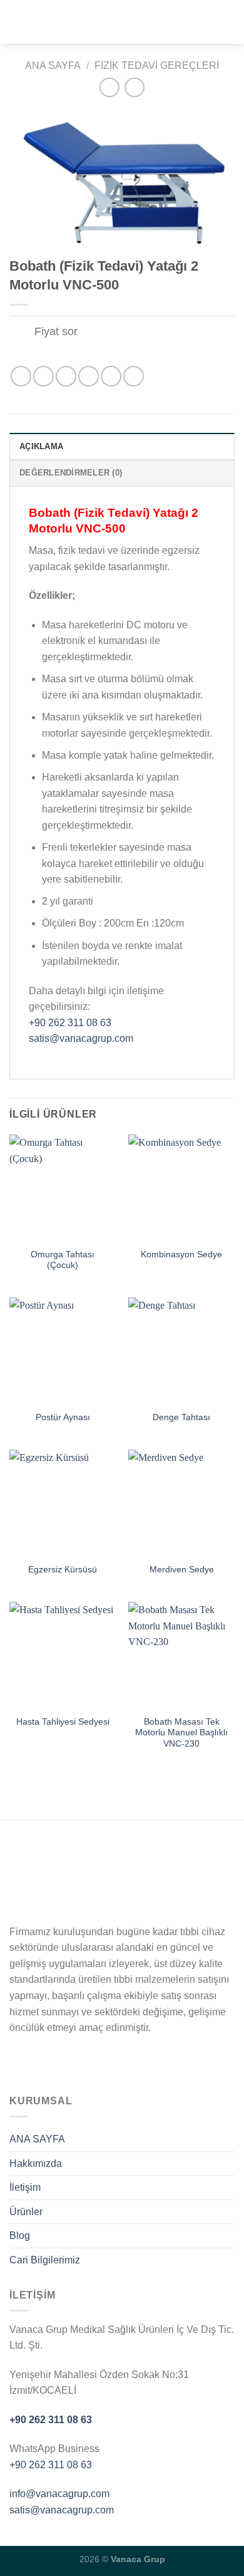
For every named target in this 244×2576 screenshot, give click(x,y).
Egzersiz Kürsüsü (63, 1570)
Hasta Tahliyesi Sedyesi (63, 1722)
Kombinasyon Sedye (181, 1254)
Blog (20, 2236)
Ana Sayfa (53, 65)
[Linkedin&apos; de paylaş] (134, 376)
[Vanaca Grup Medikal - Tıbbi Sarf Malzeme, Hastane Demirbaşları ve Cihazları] (122, 22)
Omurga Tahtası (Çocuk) (63, 1260)
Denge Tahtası (181, 1417)
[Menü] (17, 22)
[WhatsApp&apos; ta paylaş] (21, 376)
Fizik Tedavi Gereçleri (157, 65)
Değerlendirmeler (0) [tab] (71, 473)
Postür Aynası (63, 1417)
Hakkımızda (36, 2163)
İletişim (25, 2187)
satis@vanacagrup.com (81, 1038)
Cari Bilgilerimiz (45, 2260)
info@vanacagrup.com (59, 2494)
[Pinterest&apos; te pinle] (111, 376)
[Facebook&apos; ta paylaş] (43, 376)
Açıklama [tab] (41, 446)
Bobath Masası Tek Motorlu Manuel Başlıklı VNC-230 (181, 1733)
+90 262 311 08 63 (70, 1023)
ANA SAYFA (37, 2139)
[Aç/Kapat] (22, 333)
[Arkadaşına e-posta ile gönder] (89, 376)
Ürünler (26, 2212)
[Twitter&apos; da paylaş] (66, 376)
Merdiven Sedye (182, 1570)
